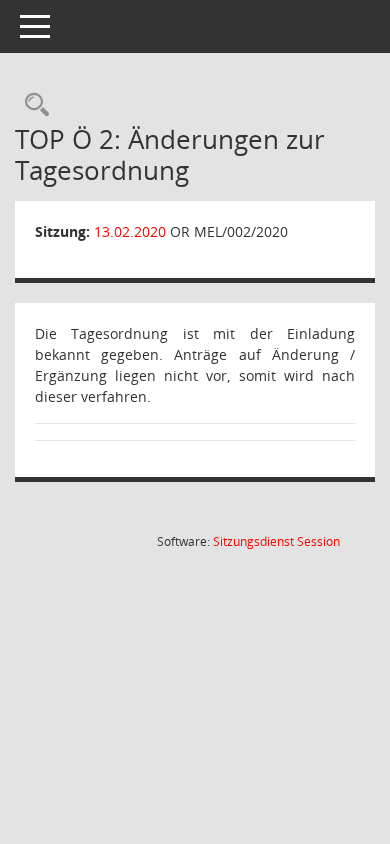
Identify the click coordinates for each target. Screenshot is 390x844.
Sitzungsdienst (276, 541)
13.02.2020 (130, 231)
